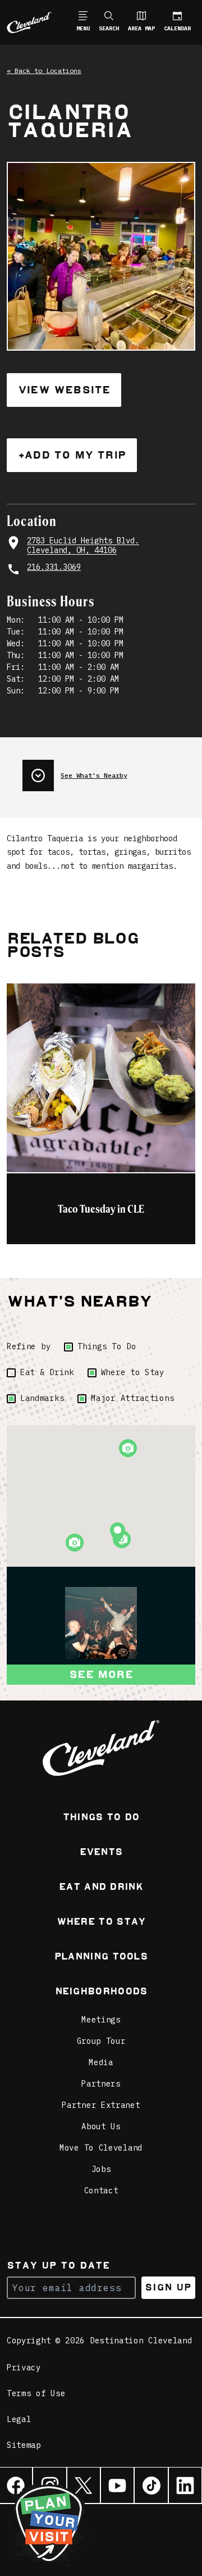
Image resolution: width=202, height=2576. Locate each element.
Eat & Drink (47, 1372)
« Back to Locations (44, 71)
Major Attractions (132, 1398)
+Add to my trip (72, 455)
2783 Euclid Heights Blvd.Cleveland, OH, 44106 (83, 546)
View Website (64, 390)
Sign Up (168, 2287)
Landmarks (42, 1398)
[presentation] (109, 771)
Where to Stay (133, 1372)
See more (101, 1674)
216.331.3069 (54, 567)
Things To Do (107, 1346)
